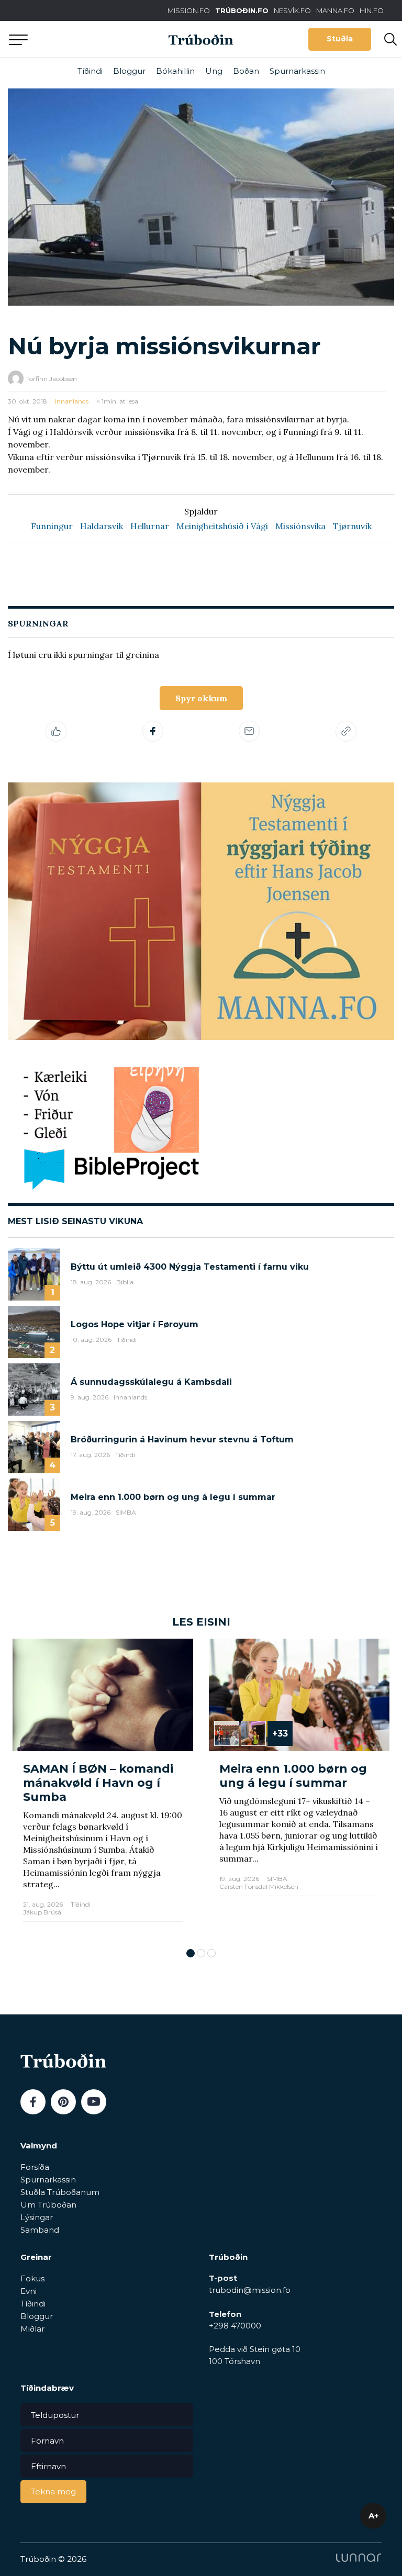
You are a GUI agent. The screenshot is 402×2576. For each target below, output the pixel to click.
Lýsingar (37, 2217)
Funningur (52, 526)
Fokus (32, 2278)
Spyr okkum (201, 698)
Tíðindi (90, 71)
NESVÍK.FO (292, 10)
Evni (29, 2291)
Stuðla (340, 39)
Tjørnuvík (352, 526)
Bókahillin (175, 71)
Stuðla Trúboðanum (60, 2192)
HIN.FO (372, 10)
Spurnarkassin (297, 71)
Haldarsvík (102, 526)
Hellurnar (150, 526)
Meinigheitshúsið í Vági (222, 526)
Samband (40, 2230)
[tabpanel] (103, 1788)
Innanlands (72, 401)
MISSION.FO (189, 10)
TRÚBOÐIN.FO (242, 10)
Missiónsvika (300, 526)
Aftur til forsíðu (97, 39)
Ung (214, 71)
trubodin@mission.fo (250, 2290)
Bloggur (129, 71)
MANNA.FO (335, 10)
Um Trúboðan (48, 2205)
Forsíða (35, 2167)
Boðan (246, 71)
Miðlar (32, 2329)
